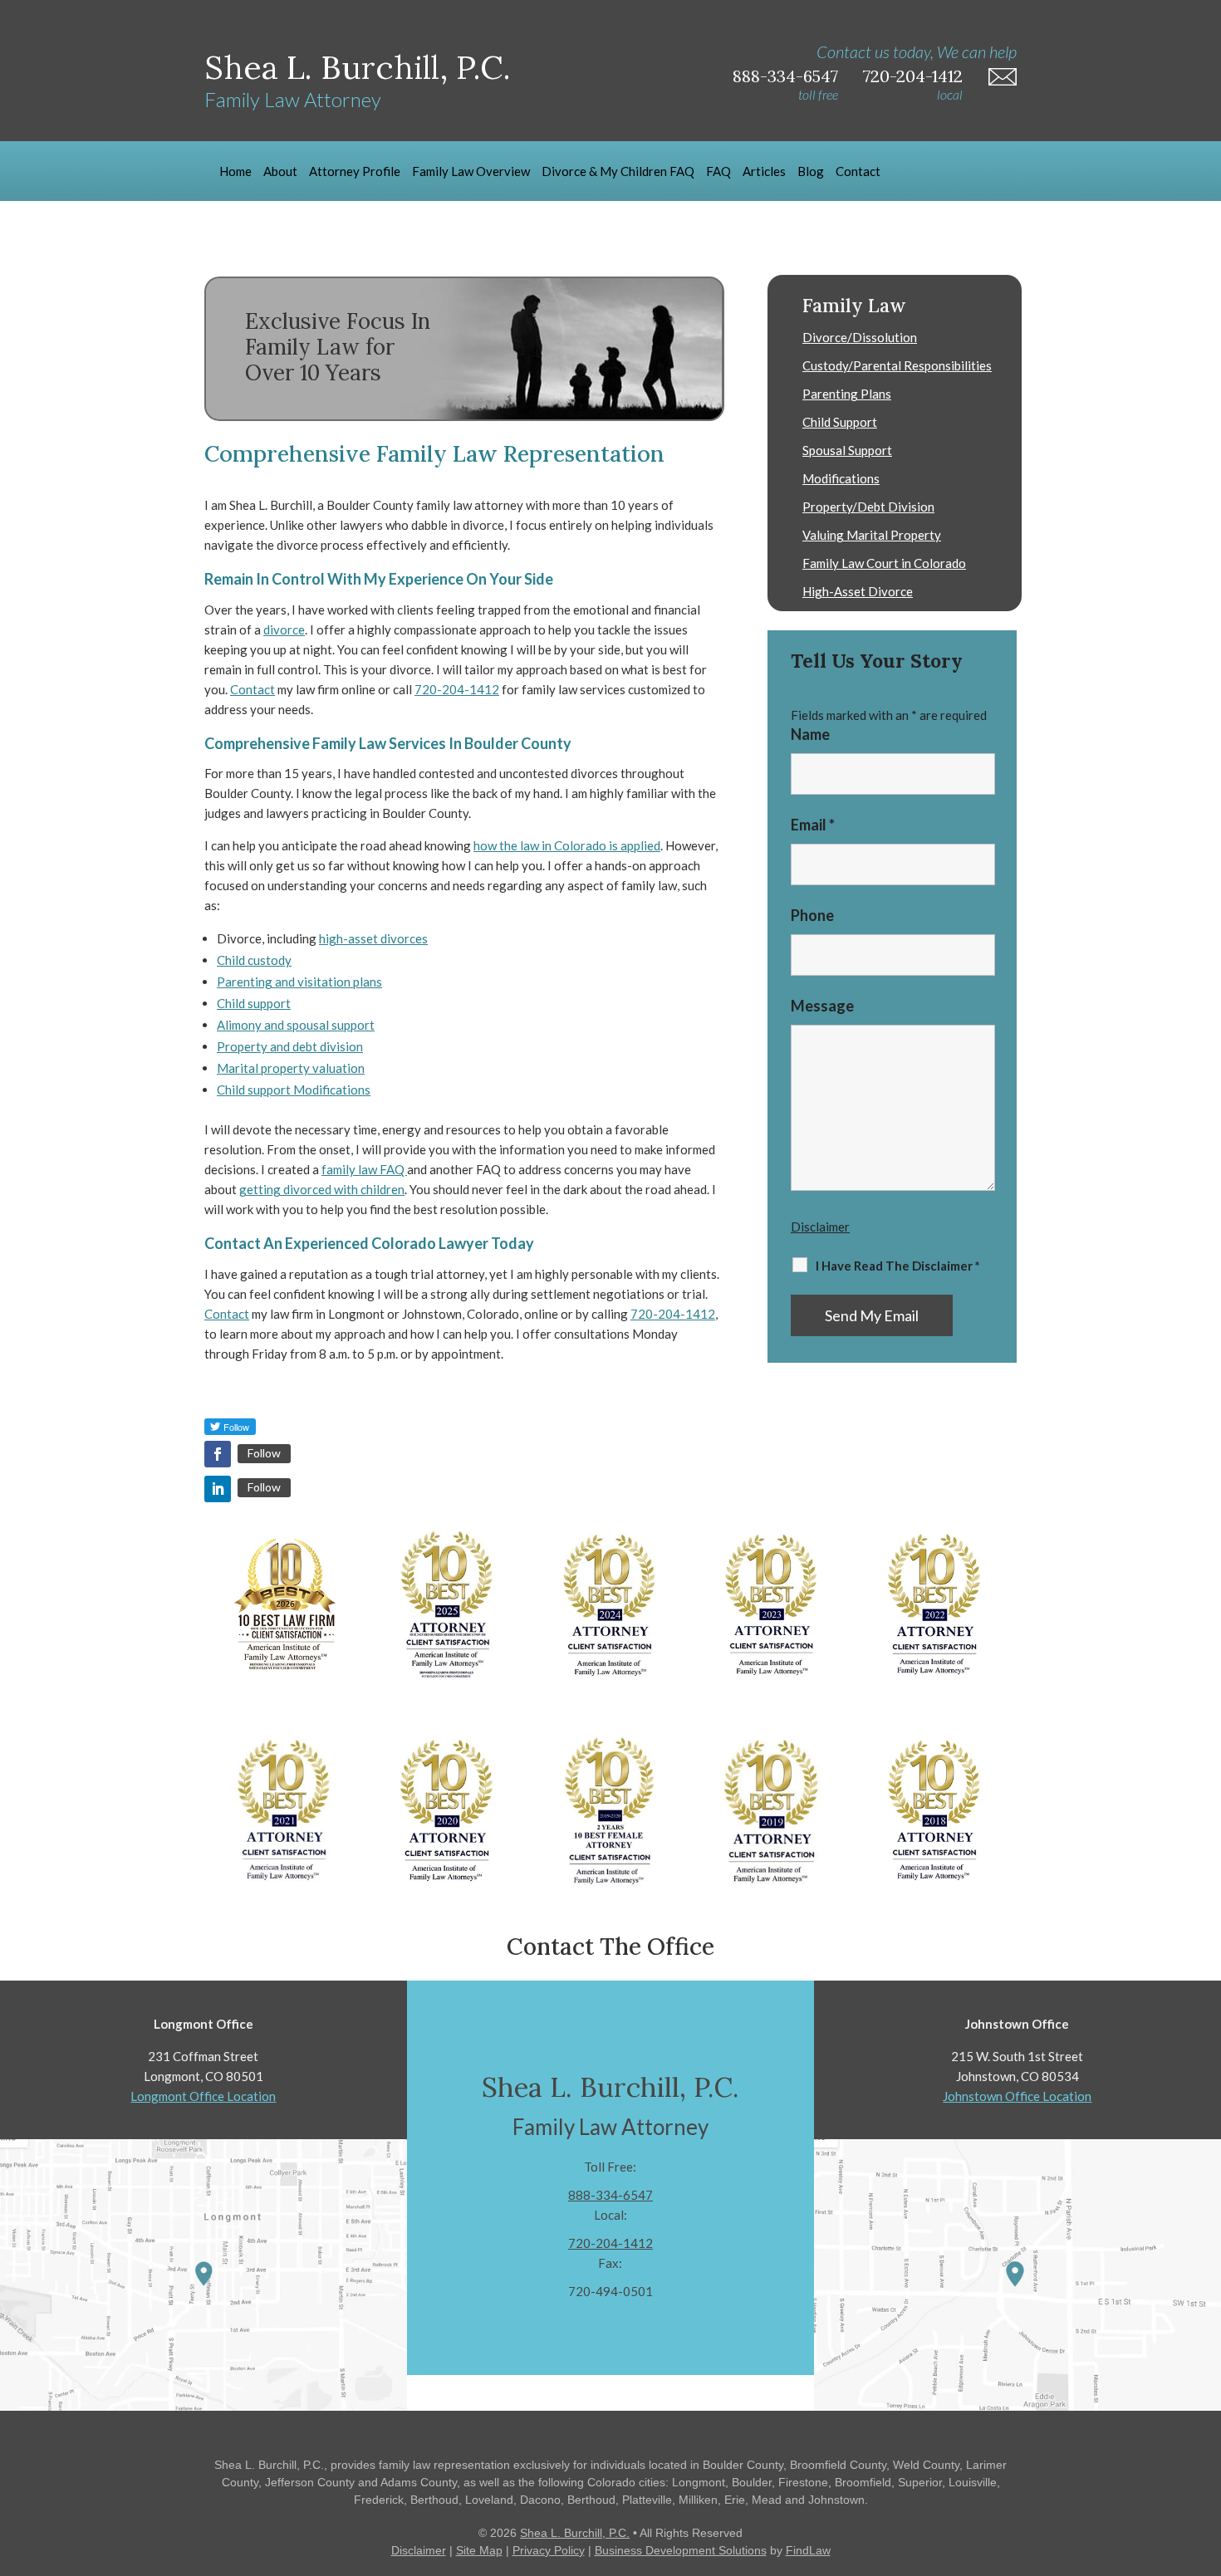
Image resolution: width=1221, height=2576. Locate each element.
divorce (284, 629)
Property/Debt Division (868, 507)
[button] (1204, 2456)
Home (235, 171)
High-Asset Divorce (858, 591)
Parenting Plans (847, 394)
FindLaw (808, 2550)
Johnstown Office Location (1017, 2096)
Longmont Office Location (203, 2096)
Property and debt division (290, 1046)
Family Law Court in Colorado (884, 563)
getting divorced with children (322, 1189)
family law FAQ (364, 1169)
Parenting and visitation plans (299, 982)
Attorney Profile (355, 171)
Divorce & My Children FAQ (618, 171)
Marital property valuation (291, 1068)
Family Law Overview (471, 171)
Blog (811, 171)
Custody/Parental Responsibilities (897, 365)
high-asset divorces (373, 938)
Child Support (840, 422)
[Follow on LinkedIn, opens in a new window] (218, 1489)
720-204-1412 (913, 76)
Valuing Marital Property (872, 535)
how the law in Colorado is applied (567, 845)
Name (810, 734)
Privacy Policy (549, 2550)
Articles (764, 171)
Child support (254, 1003)
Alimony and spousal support (296, 1025)
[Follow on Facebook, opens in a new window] (218, 1454)
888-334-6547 (785, 76)
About (280, 171)
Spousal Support (847, 450)
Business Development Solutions (681, 2550)
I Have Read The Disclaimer (898, 1266)
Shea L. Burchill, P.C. (575, 2533)
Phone (812, 915)
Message (822, 1006)
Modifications (841, 478)
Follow (264, 1453)
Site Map (479, 2550)
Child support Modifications (294, 1090)
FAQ (718, 171)
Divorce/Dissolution (860, 337)
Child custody (254, 960)
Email (813, 825)
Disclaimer (820, 1227)
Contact (858, 171)
